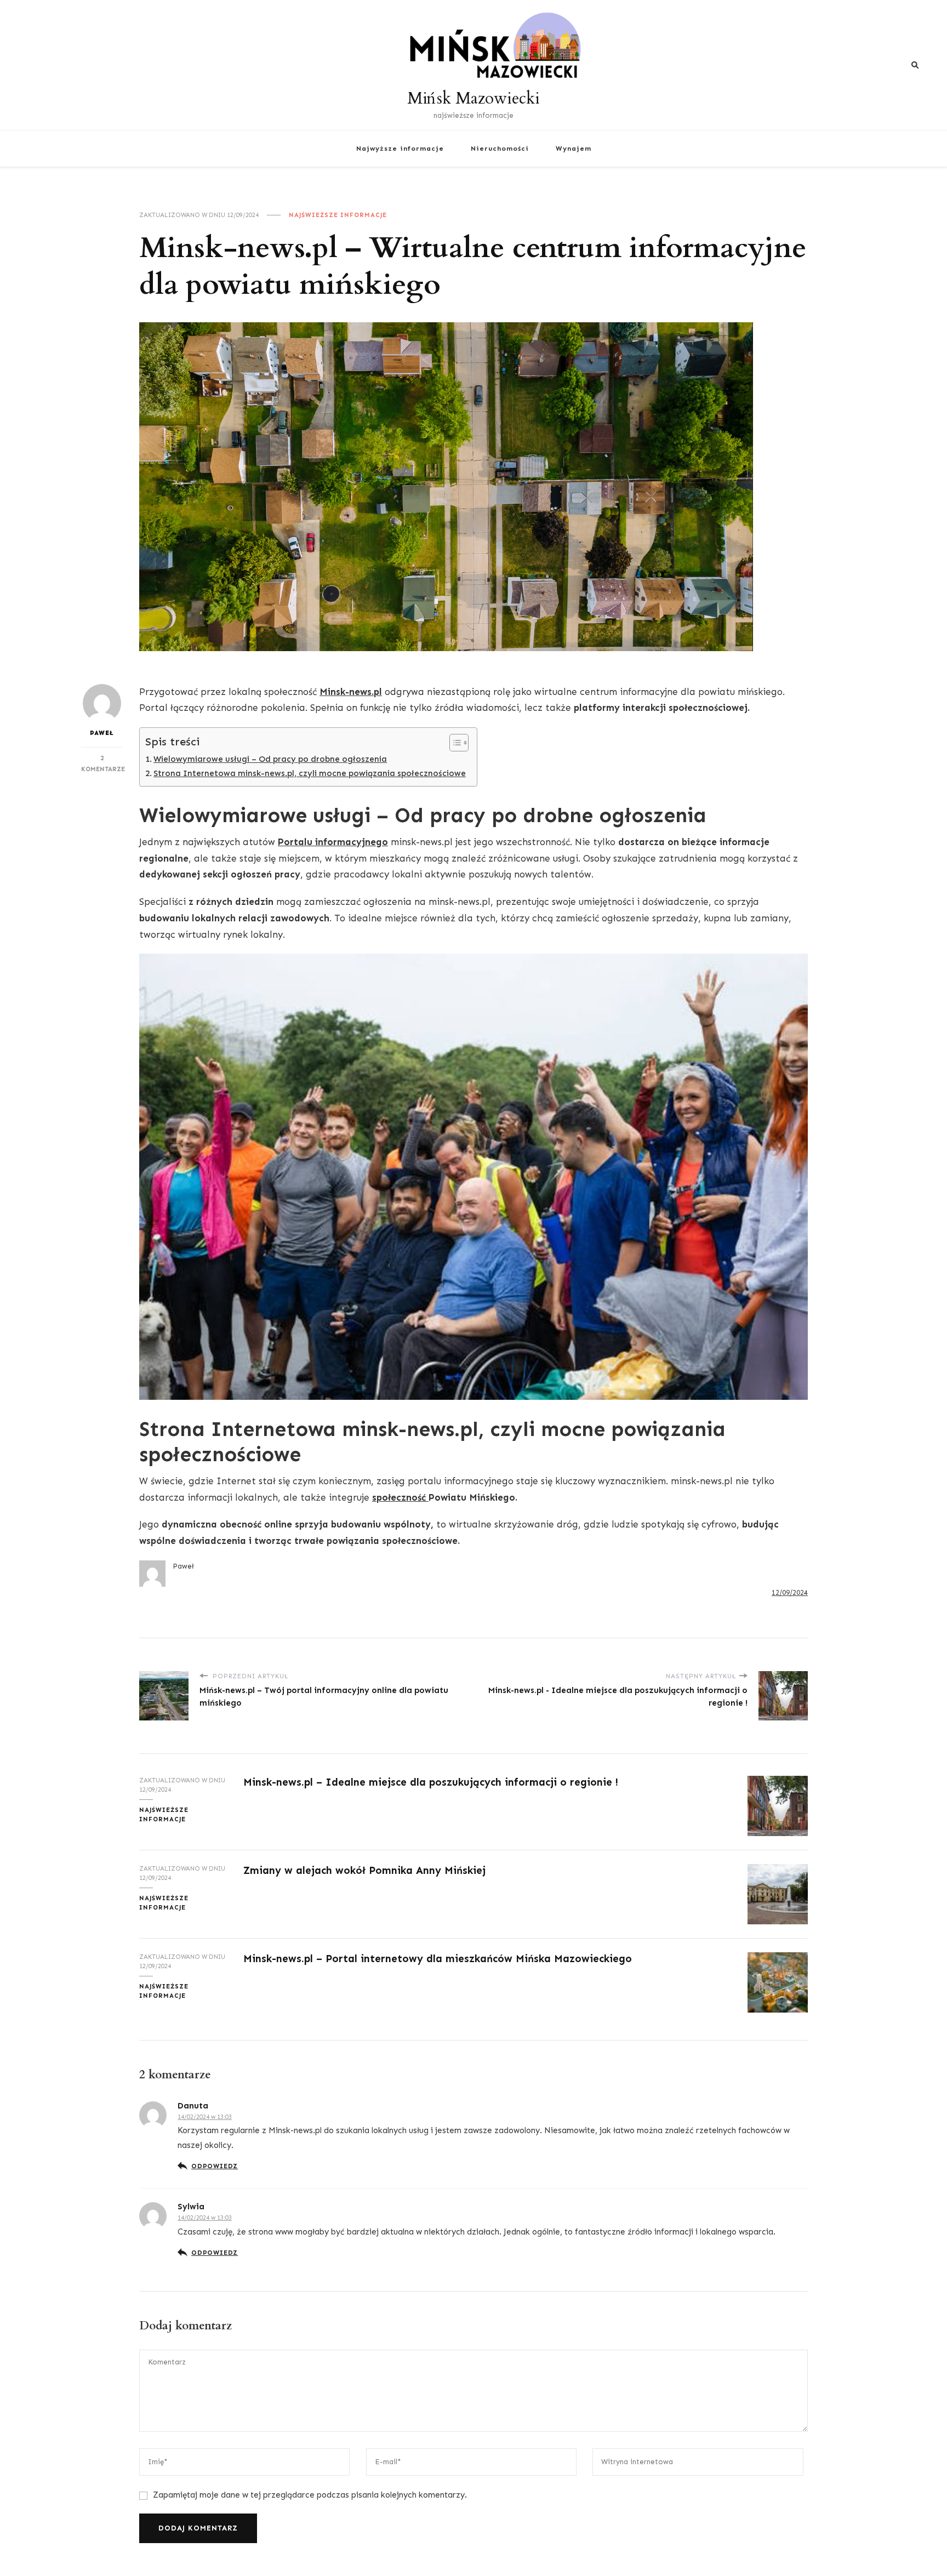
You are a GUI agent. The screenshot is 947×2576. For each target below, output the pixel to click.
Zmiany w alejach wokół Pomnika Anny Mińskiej (364, 1870)
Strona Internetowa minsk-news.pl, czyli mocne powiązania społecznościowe (310, 773)
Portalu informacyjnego (333, 842)
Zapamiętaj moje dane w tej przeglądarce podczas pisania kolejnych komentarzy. (310, 2495)
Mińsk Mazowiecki (473, 98)
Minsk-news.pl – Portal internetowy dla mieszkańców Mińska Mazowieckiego (438, 1959)
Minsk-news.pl (351, 692)
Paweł (102, 733)
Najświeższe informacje (338, 215)
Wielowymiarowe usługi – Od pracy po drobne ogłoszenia (270, 759)
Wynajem (574, 148)
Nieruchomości (500, 148)
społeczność (400, 1497)
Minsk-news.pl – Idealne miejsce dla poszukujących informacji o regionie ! (431, 1782)
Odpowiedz (215, 2166)
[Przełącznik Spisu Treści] (453, 743)
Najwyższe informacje (400, 148)
